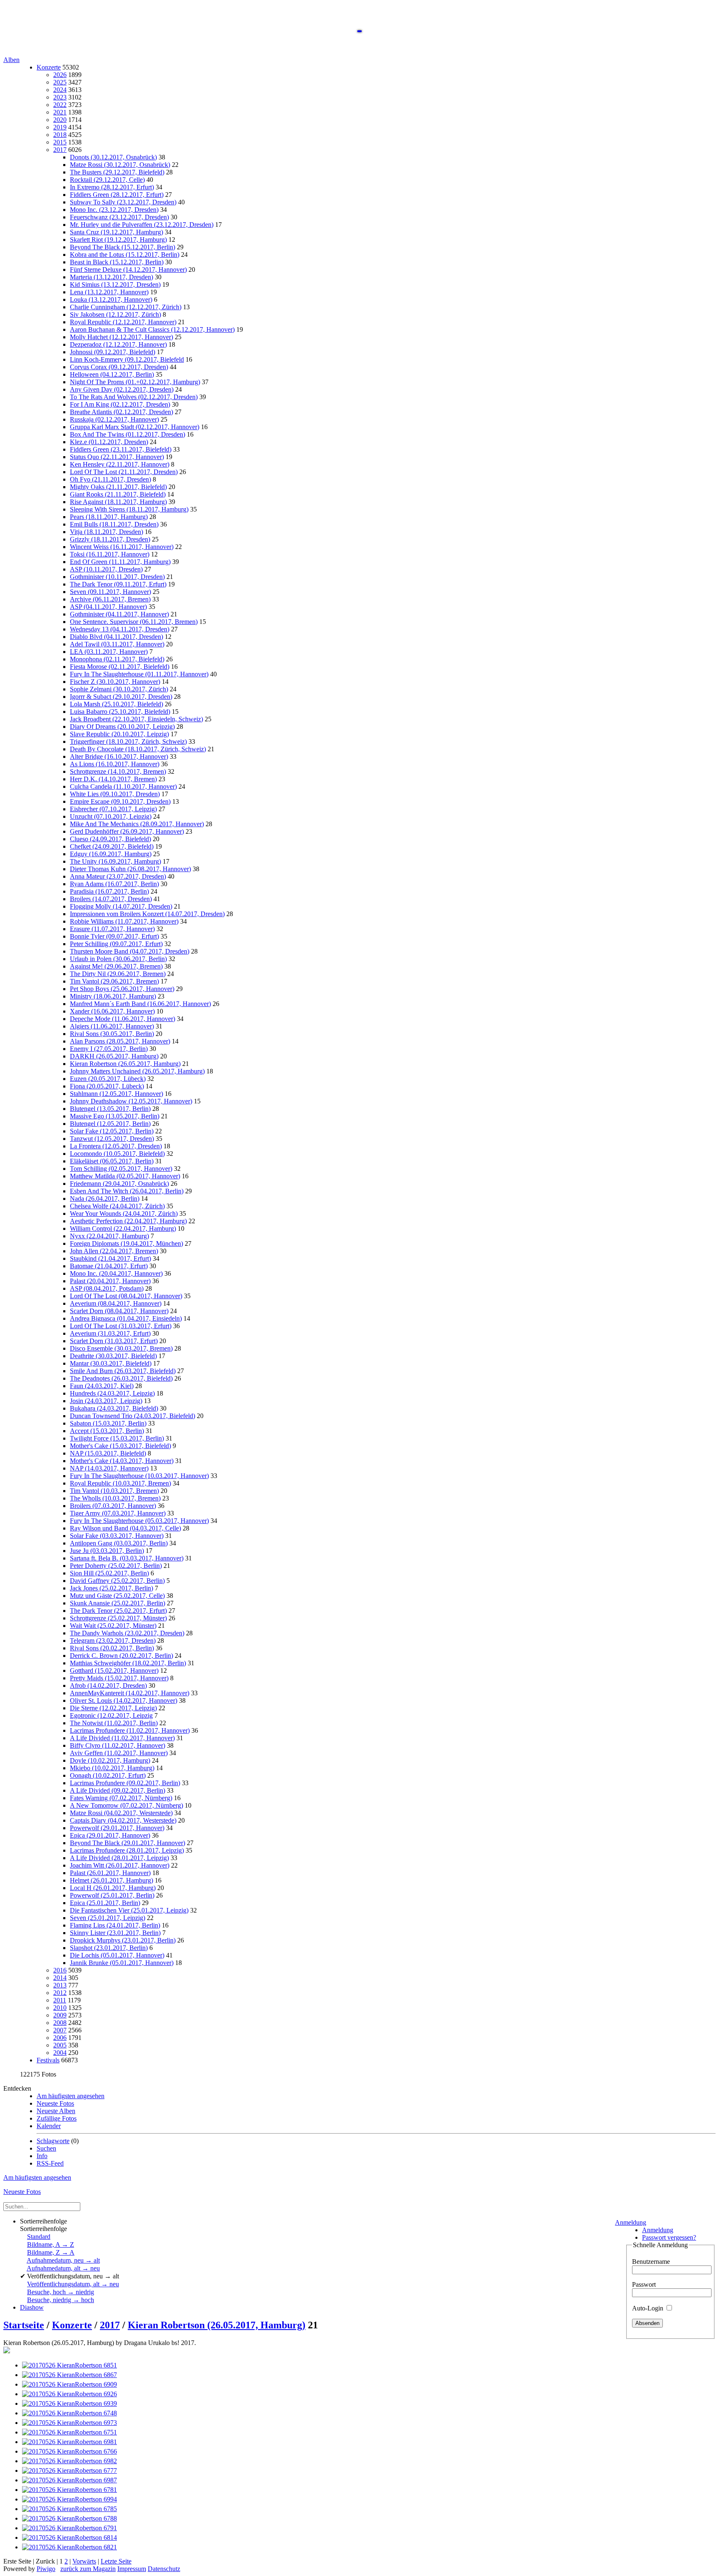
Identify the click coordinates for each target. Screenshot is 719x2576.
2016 (60, 1970)
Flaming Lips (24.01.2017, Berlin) (115, 1925)
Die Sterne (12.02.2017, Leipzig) (113, 1708)
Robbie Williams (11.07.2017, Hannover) (124, 921)
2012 (60, 1993)
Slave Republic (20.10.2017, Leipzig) (119, 734)
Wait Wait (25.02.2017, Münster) (113, 1626)
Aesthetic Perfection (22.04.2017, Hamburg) (128, 1221)
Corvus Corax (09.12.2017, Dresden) (119, 367)
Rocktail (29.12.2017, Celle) (107, 180)
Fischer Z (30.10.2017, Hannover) (115, 682)
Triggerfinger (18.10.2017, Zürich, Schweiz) (128, 742)
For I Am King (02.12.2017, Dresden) (120, 404)
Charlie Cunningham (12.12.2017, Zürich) (126, 307)
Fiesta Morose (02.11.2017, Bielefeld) (120, 667)
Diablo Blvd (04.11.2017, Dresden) (117, 637)
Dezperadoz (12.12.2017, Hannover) (118, 344)
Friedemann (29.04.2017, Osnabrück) (119, 1184)
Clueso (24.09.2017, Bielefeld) (110, 839)
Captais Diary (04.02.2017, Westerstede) (123, 1820)
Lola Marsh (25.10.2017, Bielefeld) (117, 704)
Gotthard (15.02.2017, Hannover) (114, 1671)
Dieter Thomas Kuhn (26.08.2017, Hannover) (130, 869)
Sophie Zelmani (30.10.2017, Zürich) (119, 689)
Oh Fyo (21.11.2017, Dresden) (110, 479)
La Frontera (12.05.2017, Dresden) (116, 1146)
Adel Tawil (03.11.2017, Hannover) (117, 644)
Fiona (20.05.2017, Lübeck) (107, 1086)
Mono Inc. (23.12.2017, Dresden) (114, 210)
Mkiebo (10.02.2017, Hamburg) (112, 1768)
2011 (60, 2000)
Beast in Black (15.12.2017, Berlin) (117, 262)
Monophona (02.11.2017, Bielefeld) (117, 659)
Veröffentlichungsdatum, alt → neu (73, 2284)
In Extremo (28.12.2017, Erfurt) (112, 187)
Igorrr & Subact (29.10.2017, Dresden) (121, 697)
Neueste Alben (56, 2111)
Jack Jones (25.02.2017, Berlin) (112, 1588)
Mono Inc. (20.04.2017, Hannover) (116, 1273)
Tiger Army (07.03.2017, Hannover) (118, 1513)
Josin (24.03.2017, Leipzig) (106, 1401)
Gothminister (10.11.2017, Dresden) (117, 577)
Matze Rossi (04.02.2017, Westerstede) (121, 1813)
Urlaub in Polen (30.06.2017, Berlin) (118, 959)
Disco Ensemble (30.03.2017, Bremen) (121, 1348)
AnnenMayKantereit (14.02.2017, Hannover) (130, 1693)
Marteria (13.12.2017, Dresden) (112, 277)
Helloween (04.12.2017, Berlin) (112, 374)
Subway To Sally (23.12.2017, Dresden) (123, 202)
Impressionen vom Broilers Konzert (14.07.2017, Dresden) (147, 914)
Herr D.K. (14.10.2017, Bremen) (113, 779)
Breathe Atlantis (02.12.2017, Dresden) (121, 412)
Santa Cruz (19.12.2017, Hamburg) (117, 232)
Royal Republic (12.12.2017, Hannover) (123, 322)
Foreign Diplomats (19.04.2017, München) (126, 1243)
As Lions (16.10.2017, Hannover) (115, 764)
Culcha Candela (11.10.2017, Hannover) (123, 786)
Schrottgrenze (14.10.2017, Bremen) (118, 771)
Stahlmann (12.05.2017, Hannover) (117, 1094)
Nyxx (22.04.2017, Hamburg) (109, 1236)
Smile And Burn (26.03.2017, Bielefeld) (123, 1371)
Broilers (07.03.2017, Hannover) (113, 1506)
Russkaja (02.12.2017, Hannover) (114, 419)
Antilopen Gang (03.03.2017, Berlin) (119, 1543)
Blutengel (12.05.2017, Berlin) (110, 1124)
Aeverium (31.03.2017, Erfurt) (110, 1333)
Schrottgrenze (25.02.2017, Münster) (118, 1618)
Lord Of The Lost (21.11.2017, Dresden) (124, 472)
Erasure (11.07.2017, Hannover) (112, 929)
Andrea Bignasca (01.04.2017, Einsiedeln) (126, 1318)
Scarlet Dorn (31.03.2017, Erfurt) (114, 1341)
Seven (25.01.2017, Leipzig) (108, 1918)
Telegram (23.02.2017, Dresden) (113, 1641)
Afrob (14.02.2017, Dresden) (108, 1685)
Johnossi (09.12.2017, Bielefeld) (113, 352)
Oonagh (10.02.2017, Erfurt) (108, 1775)
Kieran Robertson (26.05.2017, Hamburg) (125, 1064)
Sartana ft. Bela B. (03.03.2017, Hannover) (127, 1558)
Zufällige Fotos (57, 2118)
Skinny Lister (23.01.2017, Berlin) (115, 1933)
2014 (60, 1978)
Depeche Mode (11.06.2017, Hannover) (123, 1019)
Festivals (48, 2060)
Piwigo (46, 2569)
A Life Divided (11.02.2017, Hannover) (122, 1738)
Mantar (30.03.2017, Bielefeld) (111, 1363)
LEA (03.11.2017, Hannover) (109, 652)
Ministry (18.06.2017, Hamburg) (113, 996)
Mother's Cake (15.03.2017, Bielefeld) (120, 1446)
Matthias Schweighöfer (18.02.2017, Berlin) (128, 1663)
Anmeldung (631, 2222)
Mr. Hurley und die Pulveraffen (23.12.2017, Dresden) (142, 225)
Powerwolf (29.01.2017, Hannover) (117, 1828)
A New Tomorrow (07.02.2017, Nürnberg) (126, 1805)
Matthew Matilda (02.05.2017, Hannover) (125, 1176)
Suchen (46, 2148)
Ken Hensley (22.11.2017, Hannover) (120, 464)
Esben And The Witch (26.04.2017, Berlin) (127, 1191)
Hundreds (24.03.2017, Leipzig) (112, 1393)
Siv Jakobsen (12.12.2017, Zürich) (115, 314)
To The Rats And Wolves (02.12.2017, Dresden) (134, 397)
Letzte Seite (116, 2561)
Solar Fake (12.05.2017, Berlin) (112, 1131)
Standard (39, 2237)
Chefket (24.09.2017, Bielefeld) (112, 846)
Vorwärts (84, 2561)
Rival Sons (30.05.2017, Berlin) (112, 1034)
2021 (60, 112)
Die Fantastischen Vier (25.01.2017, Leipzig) (129, 1910)
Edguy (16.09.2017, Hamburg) (111, 854)
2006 (60, 2038)
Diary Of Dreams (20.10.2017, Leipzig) (122, 727)
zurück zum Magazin (88, 2569)
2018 (60, 135)
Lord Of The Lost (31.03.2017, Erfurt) (121, 1326)
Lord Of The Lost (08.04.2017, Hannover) (126, 1296)
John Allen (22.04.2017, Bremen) (114, 1251)
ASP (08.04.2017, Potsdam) (107, 1288)
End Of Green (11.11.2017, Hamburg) (120, 562)
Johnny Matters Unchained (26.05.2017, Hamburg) (137, 1071)
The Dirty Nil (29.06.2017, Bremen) (118, 974)
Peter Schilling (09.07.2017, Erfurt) (116, 944)
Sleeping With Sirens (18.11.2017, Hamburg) (129, 509)
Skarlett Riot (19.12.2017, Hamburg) (118, 240)
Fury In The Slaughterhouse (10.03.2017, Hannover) (139, 1476)
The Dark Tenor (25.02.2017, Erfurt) (118, 1611)
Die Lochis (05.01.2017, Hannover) (117, 1955)
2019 (60, 127)
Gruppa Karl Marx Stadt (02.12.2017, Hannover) (135, 427)
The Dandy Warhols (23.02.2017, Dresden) (127, 1633)
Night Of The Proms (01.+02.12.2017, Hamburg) (135, 382)
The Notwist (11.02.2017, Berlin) (114, 1723)
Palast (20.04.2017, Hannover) (110, 1281)
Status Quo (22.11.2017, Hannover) (117, 457)
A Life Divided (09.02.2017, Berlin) (118, 1790)
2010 (60, 2008)
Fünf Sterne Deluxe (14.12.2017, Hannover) (128, 270)
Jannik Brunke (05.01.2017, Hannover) (122, 1963)
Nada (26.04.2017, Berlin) (105, 1199)
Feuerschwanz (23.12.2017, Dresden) (119, 217)
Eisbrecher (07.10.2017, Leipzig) (113, 809)
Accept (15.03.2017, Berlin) (107, 1431)
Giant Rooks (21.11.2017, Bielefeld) (118, 494)
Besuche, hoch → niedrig (61, 2292)
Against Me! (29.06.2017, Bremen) (116, 966)
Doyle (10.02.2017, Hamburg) (110, 1760)
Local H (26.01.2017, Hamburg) (113, 1888)
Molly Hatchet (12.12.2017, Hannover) (121, 337)
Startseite (24, 2325)
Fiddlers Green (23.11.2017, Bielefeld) (121, 449)
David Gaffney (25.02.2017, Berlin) (117, 1581)
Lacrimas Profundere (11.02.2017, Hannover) (130, 1730)
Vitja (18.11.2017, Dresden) (107, 532)
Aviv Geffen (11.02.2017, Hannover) (119, 1753)
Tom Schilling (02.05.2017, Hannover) (121, 1169)
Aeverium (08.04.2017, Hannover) (116, 1303)
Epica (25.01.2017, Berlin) (105, 1903)
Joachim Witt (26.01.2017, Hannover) (120, 1865)
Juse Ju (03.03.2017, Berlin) (107, 1551)
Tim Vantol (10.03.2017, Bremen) (114, 1491)
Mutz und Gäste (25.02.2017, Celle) (117, 1596)
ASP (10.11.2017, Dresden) (106, 569)
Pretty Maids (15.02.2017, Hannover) (119, 1678)
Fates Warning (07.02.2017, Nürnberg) (121, 1798)
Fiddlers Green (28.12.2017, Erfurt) (117, 195)
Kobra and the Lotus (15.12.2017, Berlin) (125, 255)
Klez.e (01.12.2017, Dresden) (109, 442)
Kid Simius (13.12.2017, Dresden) (115, 284)
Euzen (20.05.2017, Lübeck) (108, 1079)
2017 (60, 150)
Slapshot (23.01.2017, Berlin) (109, 1948)
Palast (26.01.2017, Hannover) (110, 1873)
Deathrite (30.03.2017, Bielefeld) (113, 1356)
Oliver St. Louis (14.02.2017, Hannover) (124, 1700)
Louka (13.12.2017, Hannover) (111, 299)
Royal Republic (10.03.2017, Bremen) (120, 1483)
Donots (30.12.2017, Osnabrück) (113, 157)
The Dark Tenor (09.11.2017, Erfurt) (118, 584)
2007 (60, 2030)
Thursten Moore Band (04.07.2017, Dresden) (130, 951)
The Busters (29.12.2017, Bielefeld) (117, 172)
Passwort (644, 2284)
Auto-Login (648, 2308)
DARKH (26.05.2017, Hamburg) (114, 1056)
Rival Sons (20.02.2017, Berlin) (112, 1648)
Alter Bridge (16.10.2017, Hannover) (119, 756)
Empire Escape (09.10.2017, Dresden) (120, 801)
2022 (60, 105)
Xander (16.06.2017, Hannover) (112, 1011)
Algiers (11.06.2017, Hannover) (112, 1026)
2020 (60, 120)
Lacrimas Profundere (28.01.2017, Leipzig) (127, 1850)
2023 (60, 97)
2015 (60, 142)
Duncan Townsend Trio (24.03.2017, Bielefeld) (133, 1416)
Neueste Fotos (55, 2103)
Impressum (132, 2569)
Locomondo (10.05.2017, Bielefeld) (117, 1154)
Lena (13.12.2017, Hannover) (109, 292)
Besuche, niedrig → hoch (61, 2300)
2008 (60, 2023)
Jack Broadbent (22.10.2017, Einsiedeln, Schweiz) (136, 719)
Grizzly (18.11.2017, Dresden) (110, 539)
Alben (11, 60)
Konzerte (49, 67)
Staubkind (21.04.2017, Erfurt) (110, 1258)
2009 (60, 2015)
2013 (60, 1985)
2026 (60, 75)
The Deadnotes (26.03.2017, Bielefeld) (121, 1378)
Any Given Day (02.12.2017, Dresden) (122, 389)
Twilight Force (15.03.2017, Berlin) (117, 1438)
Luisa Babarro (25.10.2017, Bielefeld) (120, 712)
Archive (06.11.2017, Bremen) (110, 599)
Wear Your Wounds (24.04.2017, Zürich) (124, 1213)
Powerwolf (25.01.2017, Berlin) (112, 1895)
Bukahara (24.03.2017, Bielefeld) (114, 1408)
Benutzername (651, 2262)
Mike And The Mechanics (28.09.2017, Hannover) (137, 824)
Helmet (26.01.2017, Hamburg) (112, 1880)
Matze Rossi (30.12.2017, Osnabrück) (120, 165)
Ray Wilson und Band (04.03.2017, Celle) (125, 1528)
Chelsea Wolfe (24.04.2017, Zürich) (117, 1206)
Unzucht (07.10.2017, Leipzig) (111, 816)
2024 (60, 90)
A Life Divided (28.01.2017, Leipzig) (119, 1858)
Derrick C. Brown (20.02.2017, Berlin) (121, 1656)
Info (42, 2156)
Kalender (49, 2126)
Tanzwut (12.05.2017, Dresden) (112, 1139)
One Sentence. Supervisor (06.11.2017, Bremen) (134, 622)
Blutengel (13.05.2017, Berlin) (110, 1109)
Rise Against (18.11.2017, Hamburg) (118, 502)
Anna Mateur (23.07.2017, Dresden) (118, 876)
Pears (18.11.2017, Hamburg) (109, 517)
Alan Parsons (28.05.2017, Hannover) (120, 1041)
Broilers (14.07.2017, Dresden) (111, 899)
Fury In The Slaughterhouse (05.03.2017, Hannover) (139, 1521)
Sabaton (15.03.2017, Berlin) (108, 1423)
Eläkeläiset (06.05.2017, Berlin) (112, 1161)
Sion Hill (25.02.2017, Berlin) (109, 1573)
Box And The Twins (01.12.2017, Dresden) (128, 434)
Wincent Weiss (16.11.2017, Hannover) (122, 547)
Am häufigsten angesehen (71, 2096)
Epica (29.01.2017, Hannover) (110, 1835)
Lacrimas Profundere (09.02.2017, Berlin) (125, 1783)
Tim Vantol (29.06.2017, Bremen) (114, 981)
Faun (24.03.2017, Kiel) (102, 1386)
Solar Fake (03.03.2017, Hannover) (117, 1536)
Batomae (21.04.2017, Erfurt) (109, 1266)
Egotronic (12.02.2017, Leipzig (111, 1715)
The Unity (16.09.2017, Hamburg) (115, 861)
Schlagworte (53, 2141)
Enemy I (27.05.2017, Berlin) (109, 1049)
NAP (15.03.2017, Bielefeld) (108, 1453)
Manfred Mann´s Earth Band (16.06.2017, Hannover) (140, 1004)
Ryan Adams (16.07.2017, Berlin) (114, 884)
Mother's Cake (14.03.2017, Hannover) (122, 1461)
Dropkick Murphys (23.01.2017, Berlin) (123, 1940)
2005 (60, 2045)
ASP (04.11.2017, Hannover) (108, 607)
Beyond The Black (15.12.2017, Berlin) (123, 247)
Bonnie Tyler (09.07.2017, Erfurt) (114, 936)
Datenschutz (164, 2569)
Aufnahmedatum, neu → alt (63, 2260)
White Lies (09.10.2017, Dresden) (115, 794)
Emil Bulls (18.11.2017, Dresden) (114, 524)
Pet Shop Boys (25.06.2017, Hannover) (122, 989)
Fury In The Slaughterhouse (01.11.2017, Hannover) (139, 674)
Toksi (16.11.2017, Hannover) (110, 554)
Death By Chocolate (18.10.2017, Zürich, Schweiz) (138, 749)
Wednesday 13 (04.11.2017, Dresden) (120, 629)
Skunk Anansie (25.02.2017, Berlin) (118, 1603)
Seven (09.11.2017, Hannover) (110, 592)
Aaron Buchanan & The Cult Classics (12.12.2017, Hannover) (152, 329)
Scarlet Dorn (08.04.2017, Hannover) (119, 1311)
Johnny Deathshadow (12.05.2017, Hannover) (131, 1101)
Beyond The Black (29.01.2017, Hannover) (128, 1843)
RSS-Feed (50, 2163)
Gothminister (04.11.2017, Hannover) (119, 614)
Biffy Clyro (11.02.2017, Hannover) (118, 1745)
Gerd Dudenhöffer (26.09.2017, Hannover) (127, 831)
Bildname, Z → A (51, 2252)
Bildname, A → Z (51, 2244)
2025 (60, 82)
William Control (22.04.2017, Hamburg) (123, 1228)
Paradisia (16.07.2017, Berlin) (109, 891)
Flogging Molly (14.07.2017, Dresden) (121, 906)
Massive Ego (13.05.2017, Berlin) (115, 1116)
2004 (60, 2053)
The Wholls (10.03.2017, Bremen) (115, 1498)
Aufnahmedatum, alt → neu (63, 2268)
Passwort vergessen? (669, 2237)
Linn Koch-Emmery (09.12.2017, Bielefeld (127, 359)
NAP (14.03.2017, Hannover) (109, 1468)
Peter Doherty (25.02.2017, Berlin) (116, 1566)
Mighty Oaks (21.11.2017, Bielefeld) (118, 487)
